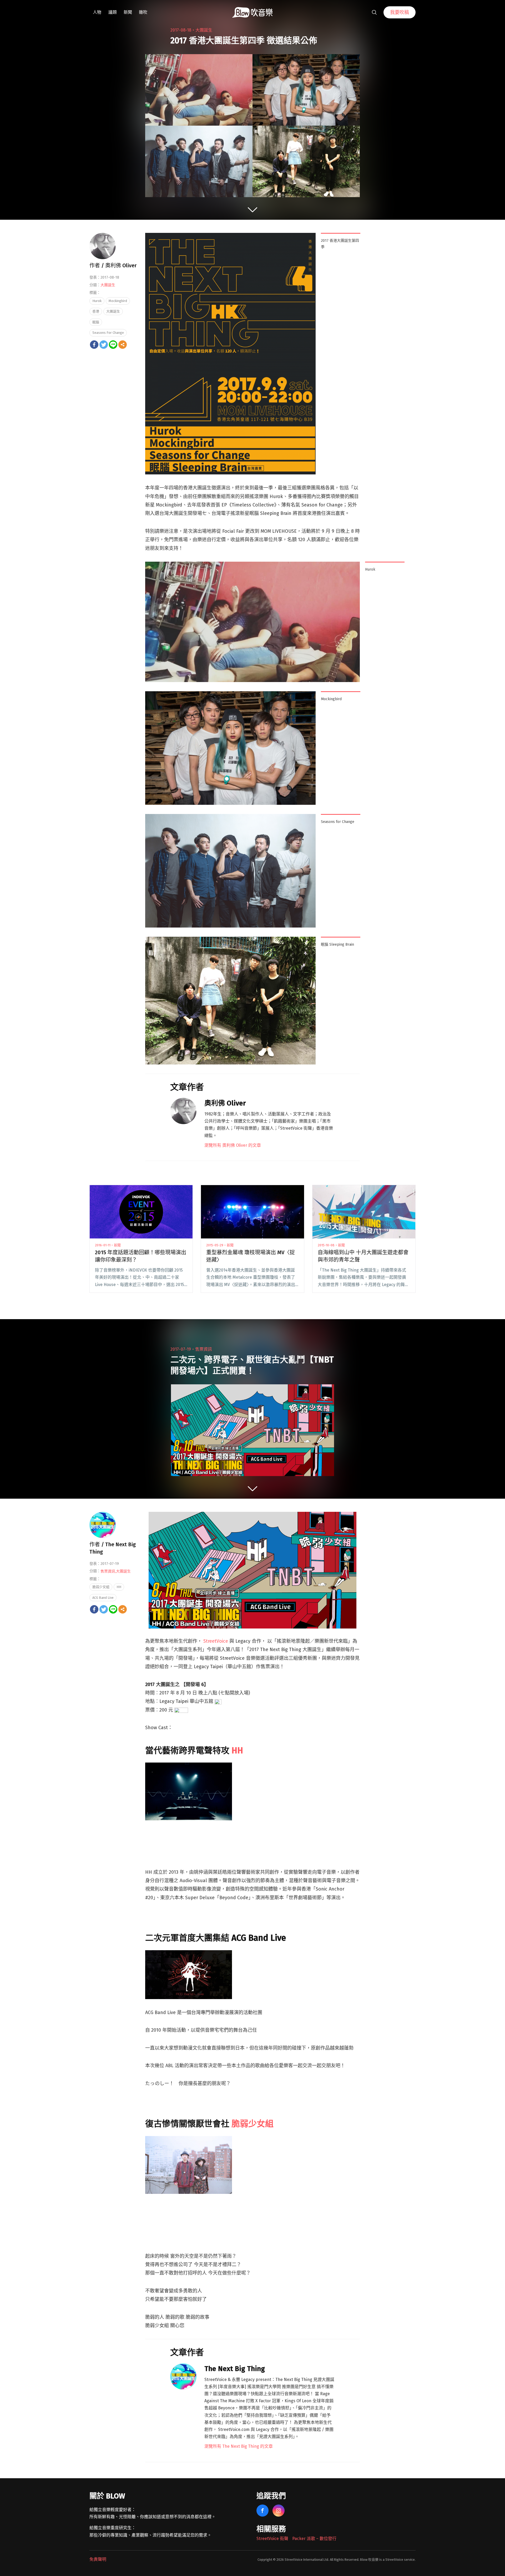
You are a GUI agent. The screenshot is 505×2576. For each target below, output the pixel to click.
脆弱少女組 (252, 2124)
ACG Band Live (103, 1598)
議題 (113, 12)
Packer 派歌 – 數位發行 (314, 2539)
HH (237, 1750)
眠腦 (96, 322)
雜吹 (143, 12)
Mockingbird (118, 301)
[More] (123, 345)
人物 (97, 12)
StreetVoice (216, 1641)
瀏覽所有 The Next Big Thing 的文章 (239, 2446)
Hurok (97, 301)
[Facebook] (94, 345)
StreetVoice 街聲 (272, 2539)
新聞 (128, 12)
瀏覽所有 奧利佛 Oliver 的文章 (233, 1145)
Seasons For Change (108, 333)
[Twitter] (104, 345)
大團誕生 (204, 30)
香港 (96, 311)
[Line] (113, 345)
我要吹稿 (400, 12)
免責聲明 (98, 2559)
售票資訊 (204, 1349)
